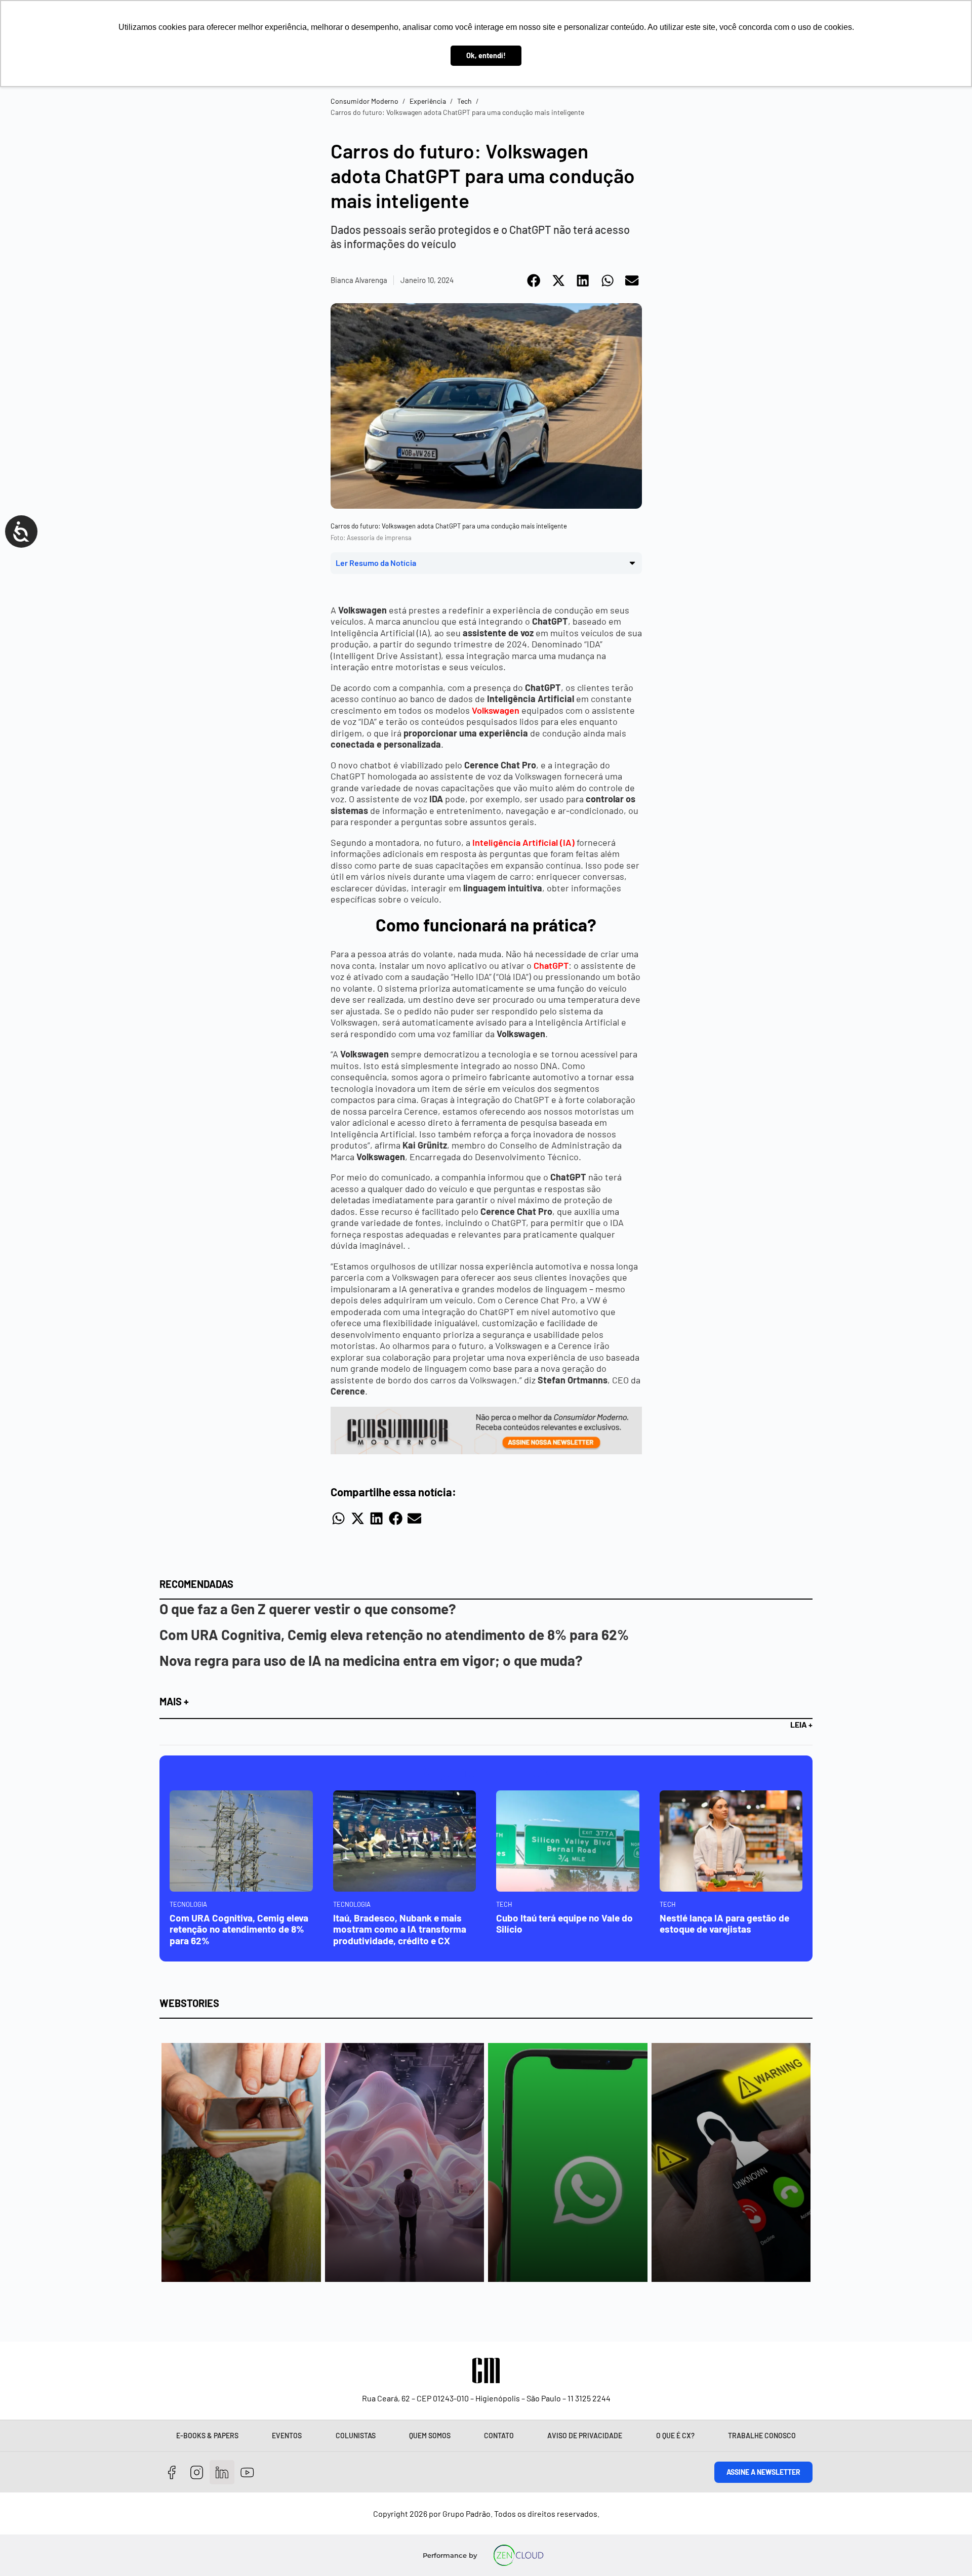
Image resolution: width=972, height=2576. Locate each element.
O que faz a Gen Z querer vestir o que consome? (308, 1609)
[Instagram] (197, 2472)
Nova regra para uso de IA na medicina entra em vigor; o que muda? (371, 1660)
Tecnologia (188, 1904)
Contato (499, 2436)
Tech (464, 101)
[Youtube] (247, 2472)
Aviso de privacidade (585, 2436)
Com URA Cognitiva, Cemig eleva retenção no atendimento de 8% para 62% (394, 1634)
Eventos (287, 2436)
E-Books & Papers (207, 2436)
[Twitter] (222, 2472)
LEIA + (801, 1724)
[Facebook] (172, 2472)
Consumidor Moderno (364, 101)
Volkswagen (496, 710)
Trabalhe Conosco (762, 2436)
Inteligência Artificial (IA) (523, 842)
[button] (534, 280)
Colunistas (356, 2436)
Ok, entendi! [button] (486, 55)
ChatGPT (551, 965)
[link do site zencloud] (519, 2555)
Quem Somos (430, 2436)
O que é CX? (675, 2436)
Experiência (428, 101)
